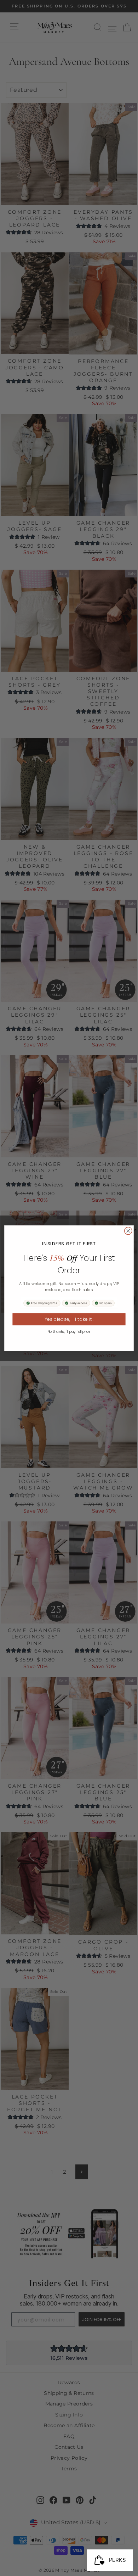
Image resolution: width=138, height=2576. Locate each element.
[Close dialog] (128, 1231)
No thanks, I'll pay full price (69, 1331)
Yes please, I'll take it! (69, 1319)
